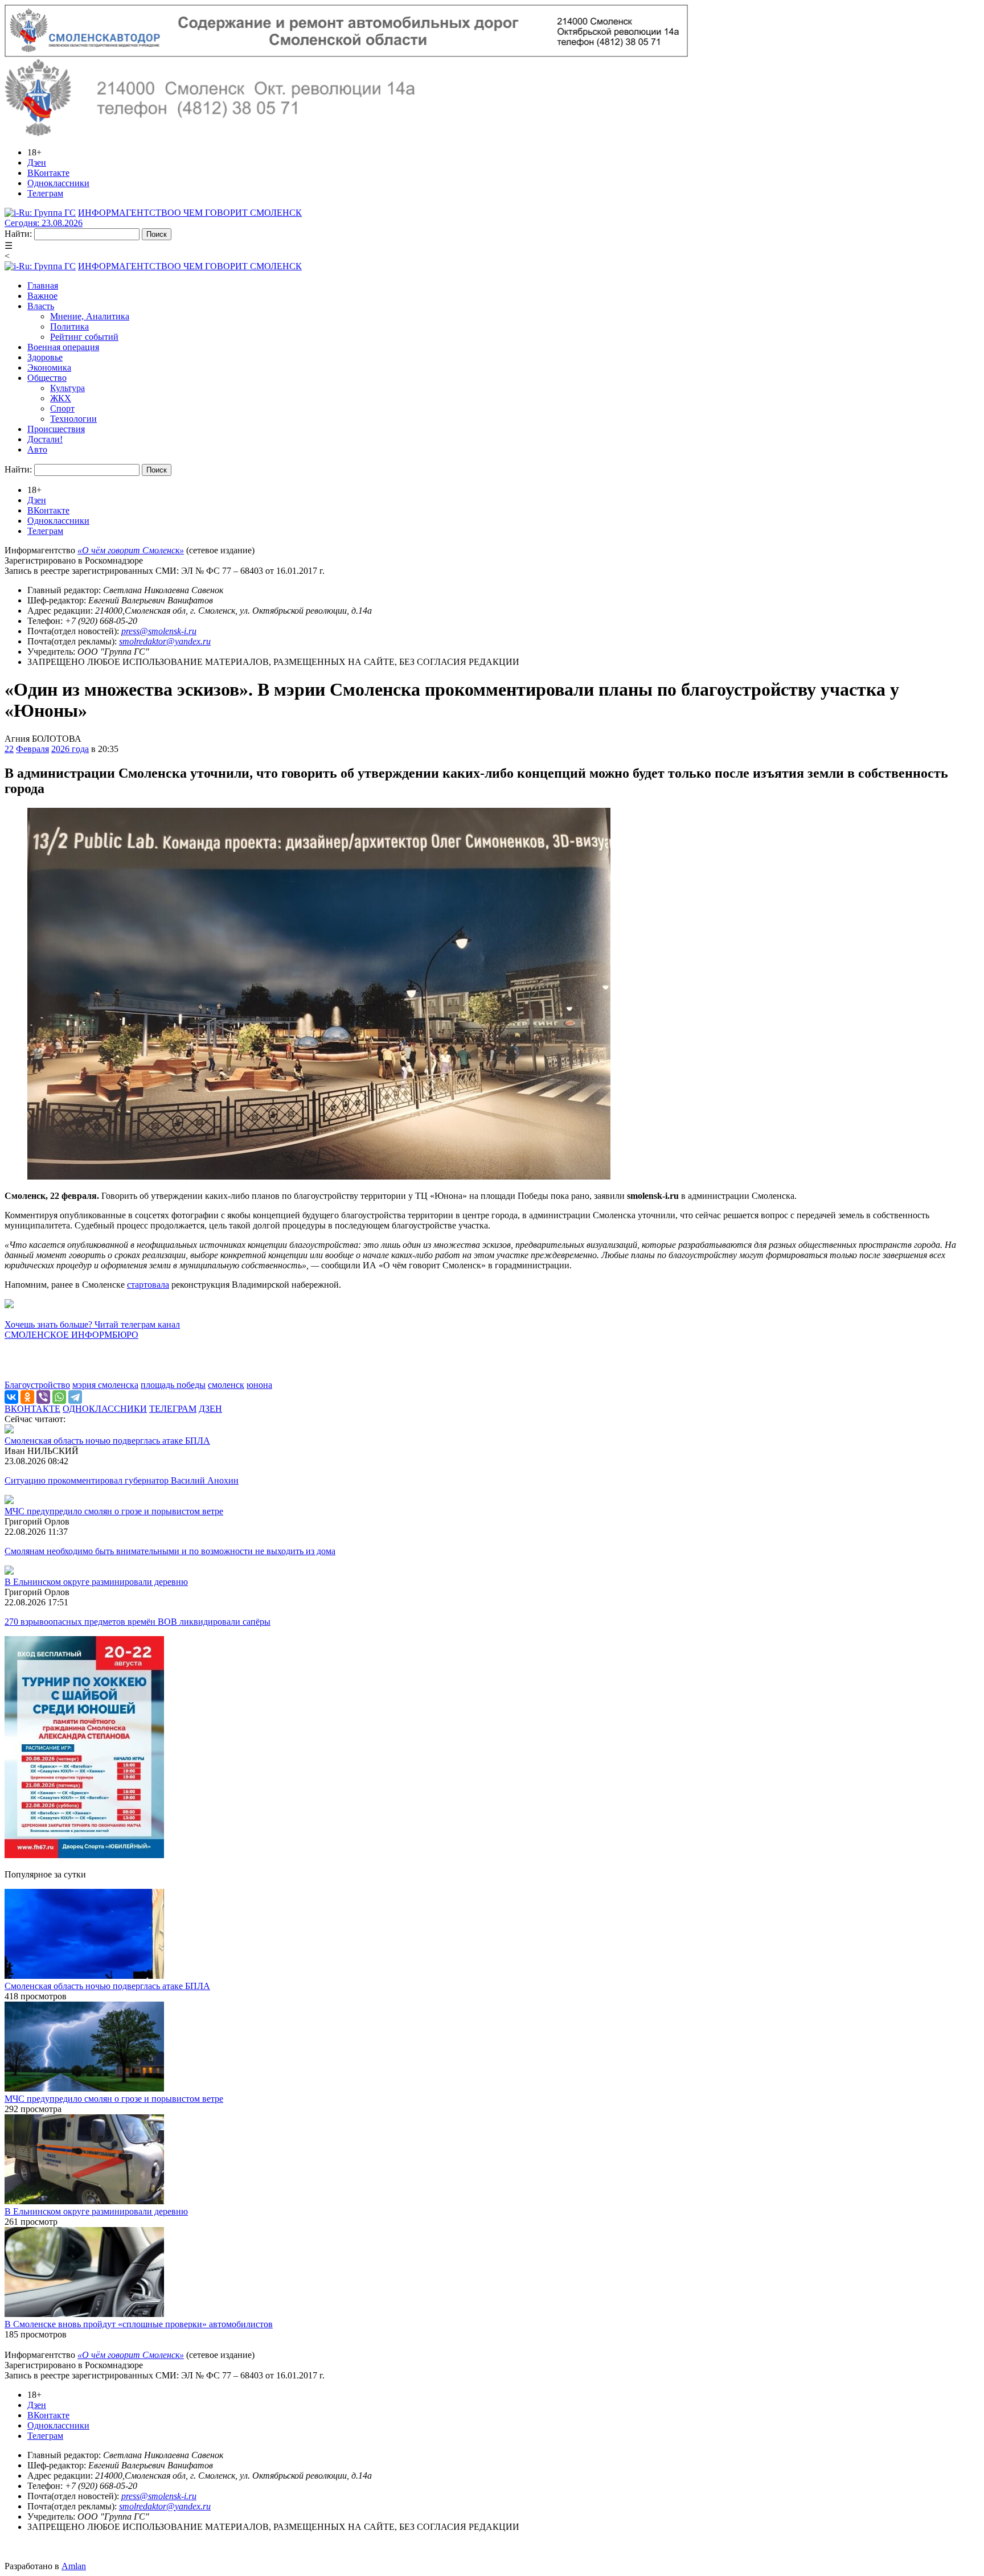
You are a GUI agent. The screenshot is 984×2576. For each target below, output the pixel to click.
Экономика (49, 367)
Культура (67, 388)
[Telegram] (75, 1397)
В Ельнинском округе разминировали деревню (96, 1582)
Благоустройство (37, 1385)
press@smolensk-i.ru (159, 631)
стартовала (148, 1285)
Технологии (73, 419)
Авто (37, 449)
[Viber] (43, 1397)
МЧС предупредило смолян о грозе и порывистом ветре (114, 1511)
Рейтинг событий (84, 337)
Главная (43, 285)
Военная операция (63, 347)
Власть (41, 306)
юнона (259, 1385)
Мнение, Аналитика (90, 316)
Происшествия (56, 429)
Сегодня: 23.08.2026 (44, 223)
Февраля (32, 749)
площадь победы (173, 1385)
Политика (69, 326)
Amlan (74, 2566)
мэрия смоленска (105, 1385)
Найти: (18, 234)
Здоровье (45, 357)
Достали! (45, 439)
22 (9, 749)
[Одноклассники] (27, 1397)
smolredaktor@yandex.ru (165, 641)
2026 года (70, 749)
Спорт (62, 408)
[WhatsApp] (59, 1397)
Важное (42, 296)
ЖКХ (61, 398)
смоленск (226, 1385)
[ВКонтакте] (11, 1397)
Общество (47, 378)
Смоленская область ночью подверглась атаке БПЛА (107, 1441)
